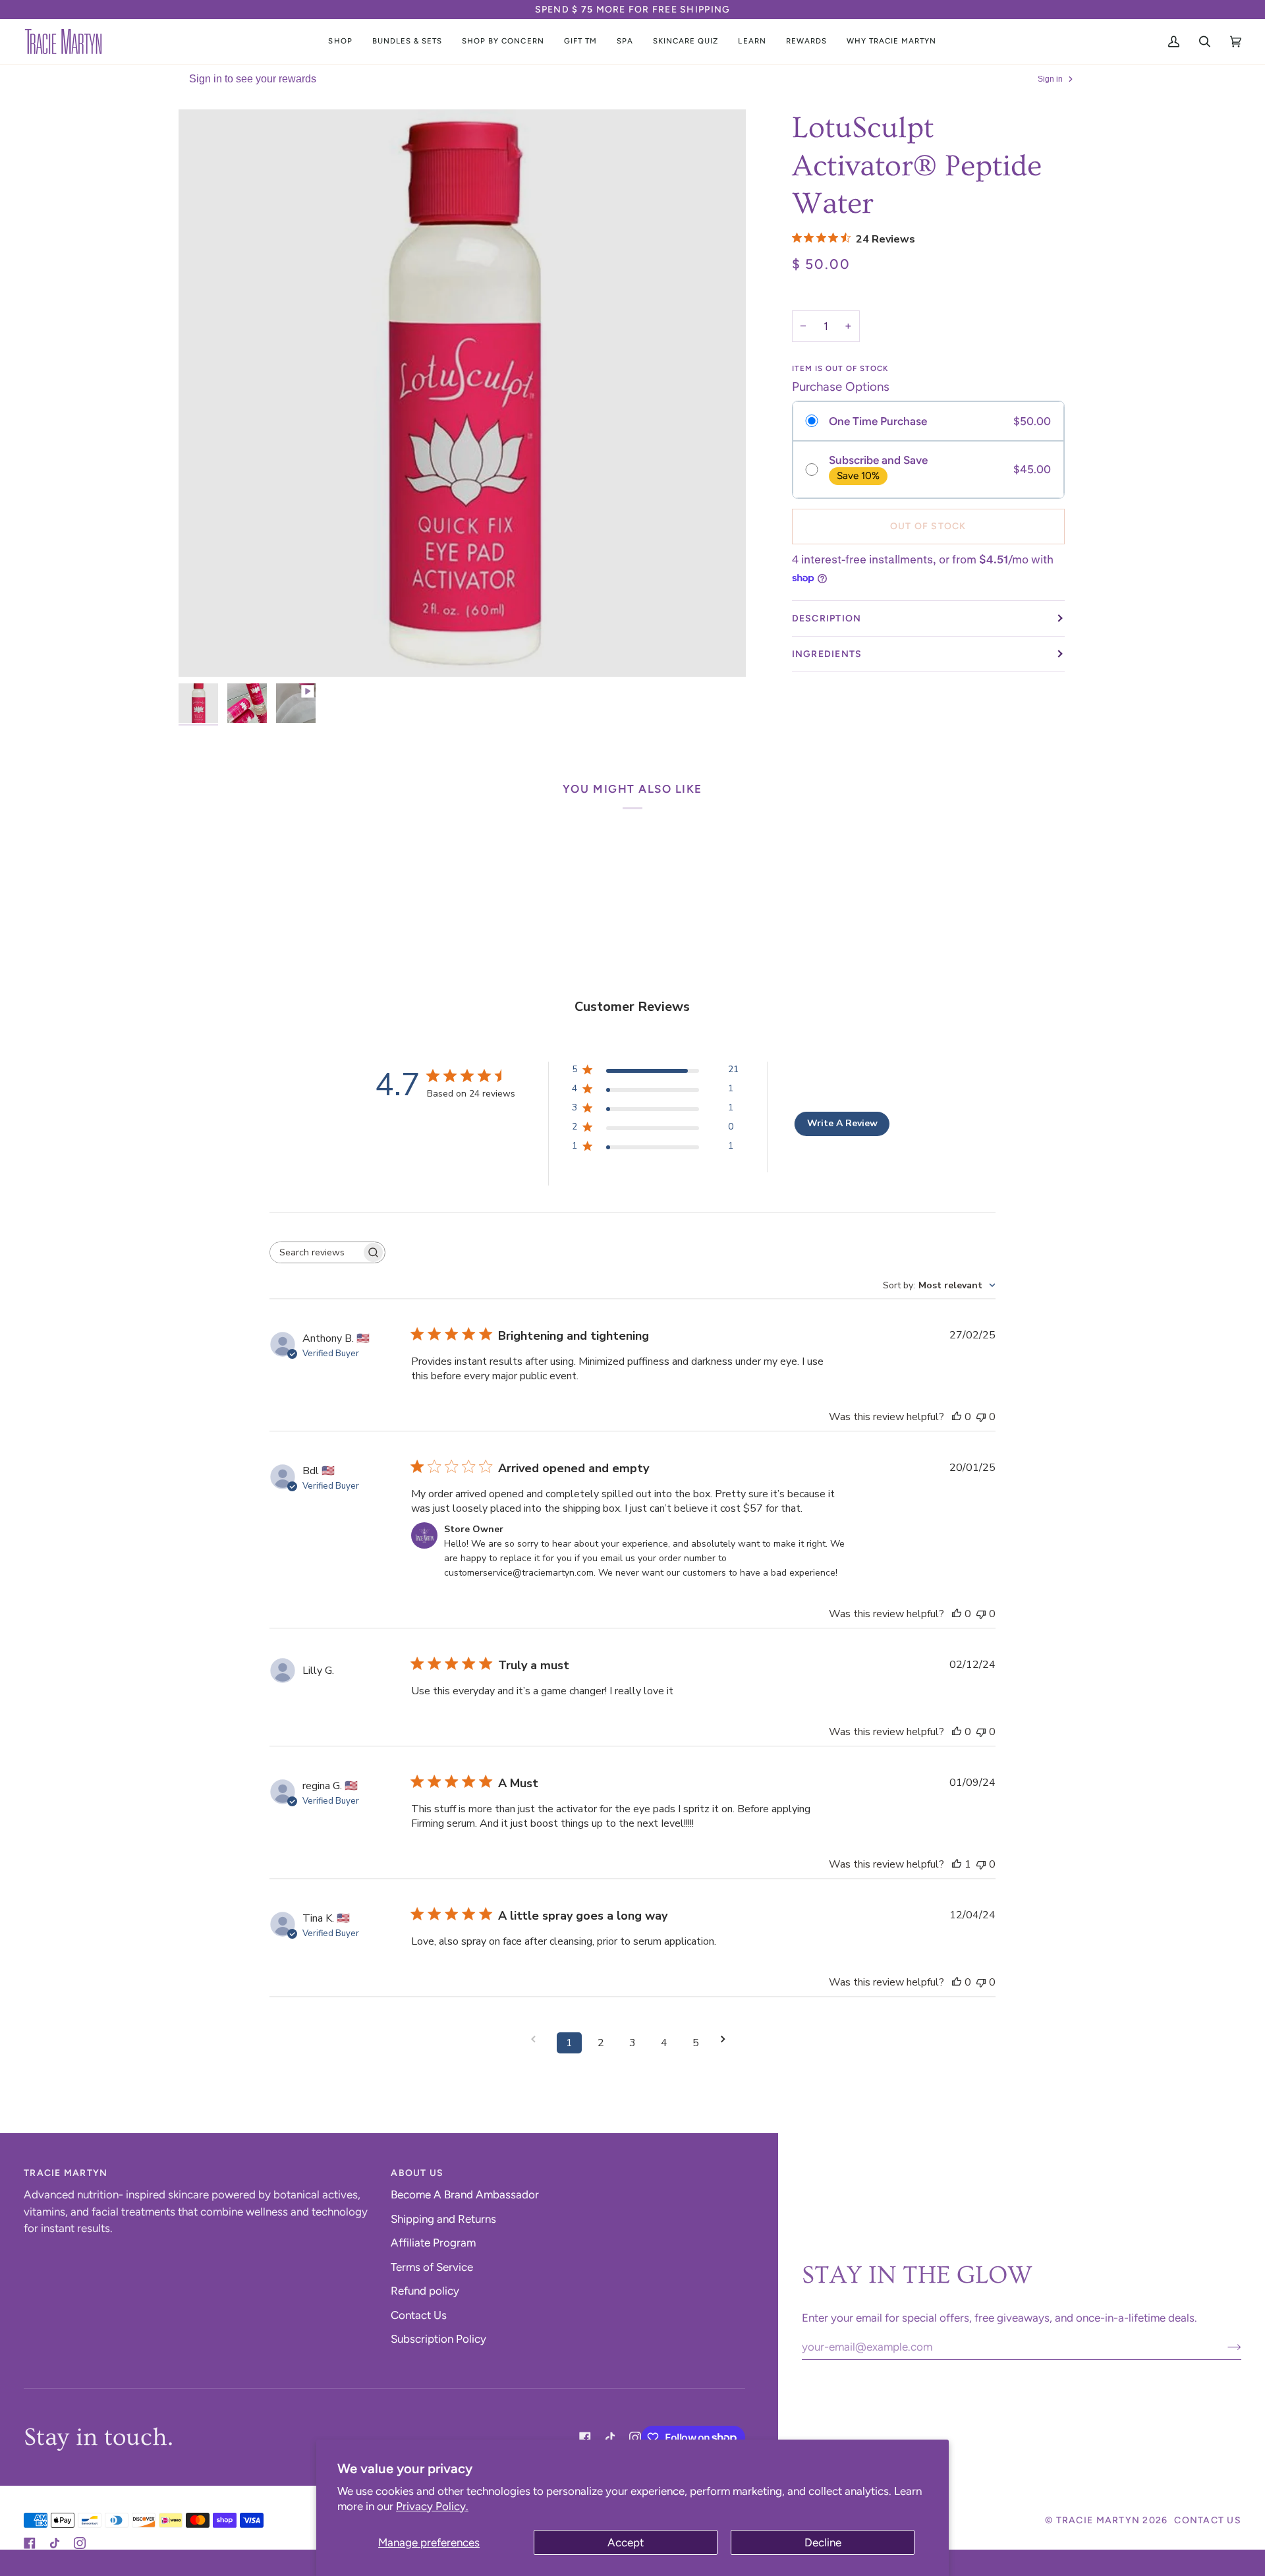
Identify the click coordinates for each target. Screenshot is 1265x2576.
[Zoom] (203, 652)
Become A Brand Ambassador (465, 2194)
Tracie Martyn (1098, 2520)
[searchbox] (316, 1252)
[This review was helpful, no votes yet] (957, 1417)
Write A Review (842, 1123)
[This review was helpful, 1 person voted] (957, 1864)
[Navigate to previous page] (538, 2039)
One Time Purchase (878, 421)
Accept (626, 2542)
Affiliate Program (433, 2243)
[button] (340, 42)
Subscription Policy (438, 2339)
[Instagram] (635, 2438)
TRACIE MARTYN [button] (66, 2173)
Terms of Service (432, 2267)
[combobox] (939, 1285)
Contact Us (419, 2315)
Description (827, 618)
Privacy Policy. (432, 2506)
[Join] (1224, 2347)
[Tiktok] (610, 2438)
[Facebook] (585, 2438)
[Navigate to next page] (727, 2039)
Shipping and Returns (443, 2219)
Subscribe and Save (878, 460)
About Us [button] (417, 2173)
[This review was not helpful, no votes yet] (981, 1417)
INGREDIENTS (827, 654)
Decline (823, 2542)
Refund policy (425, 2291)
